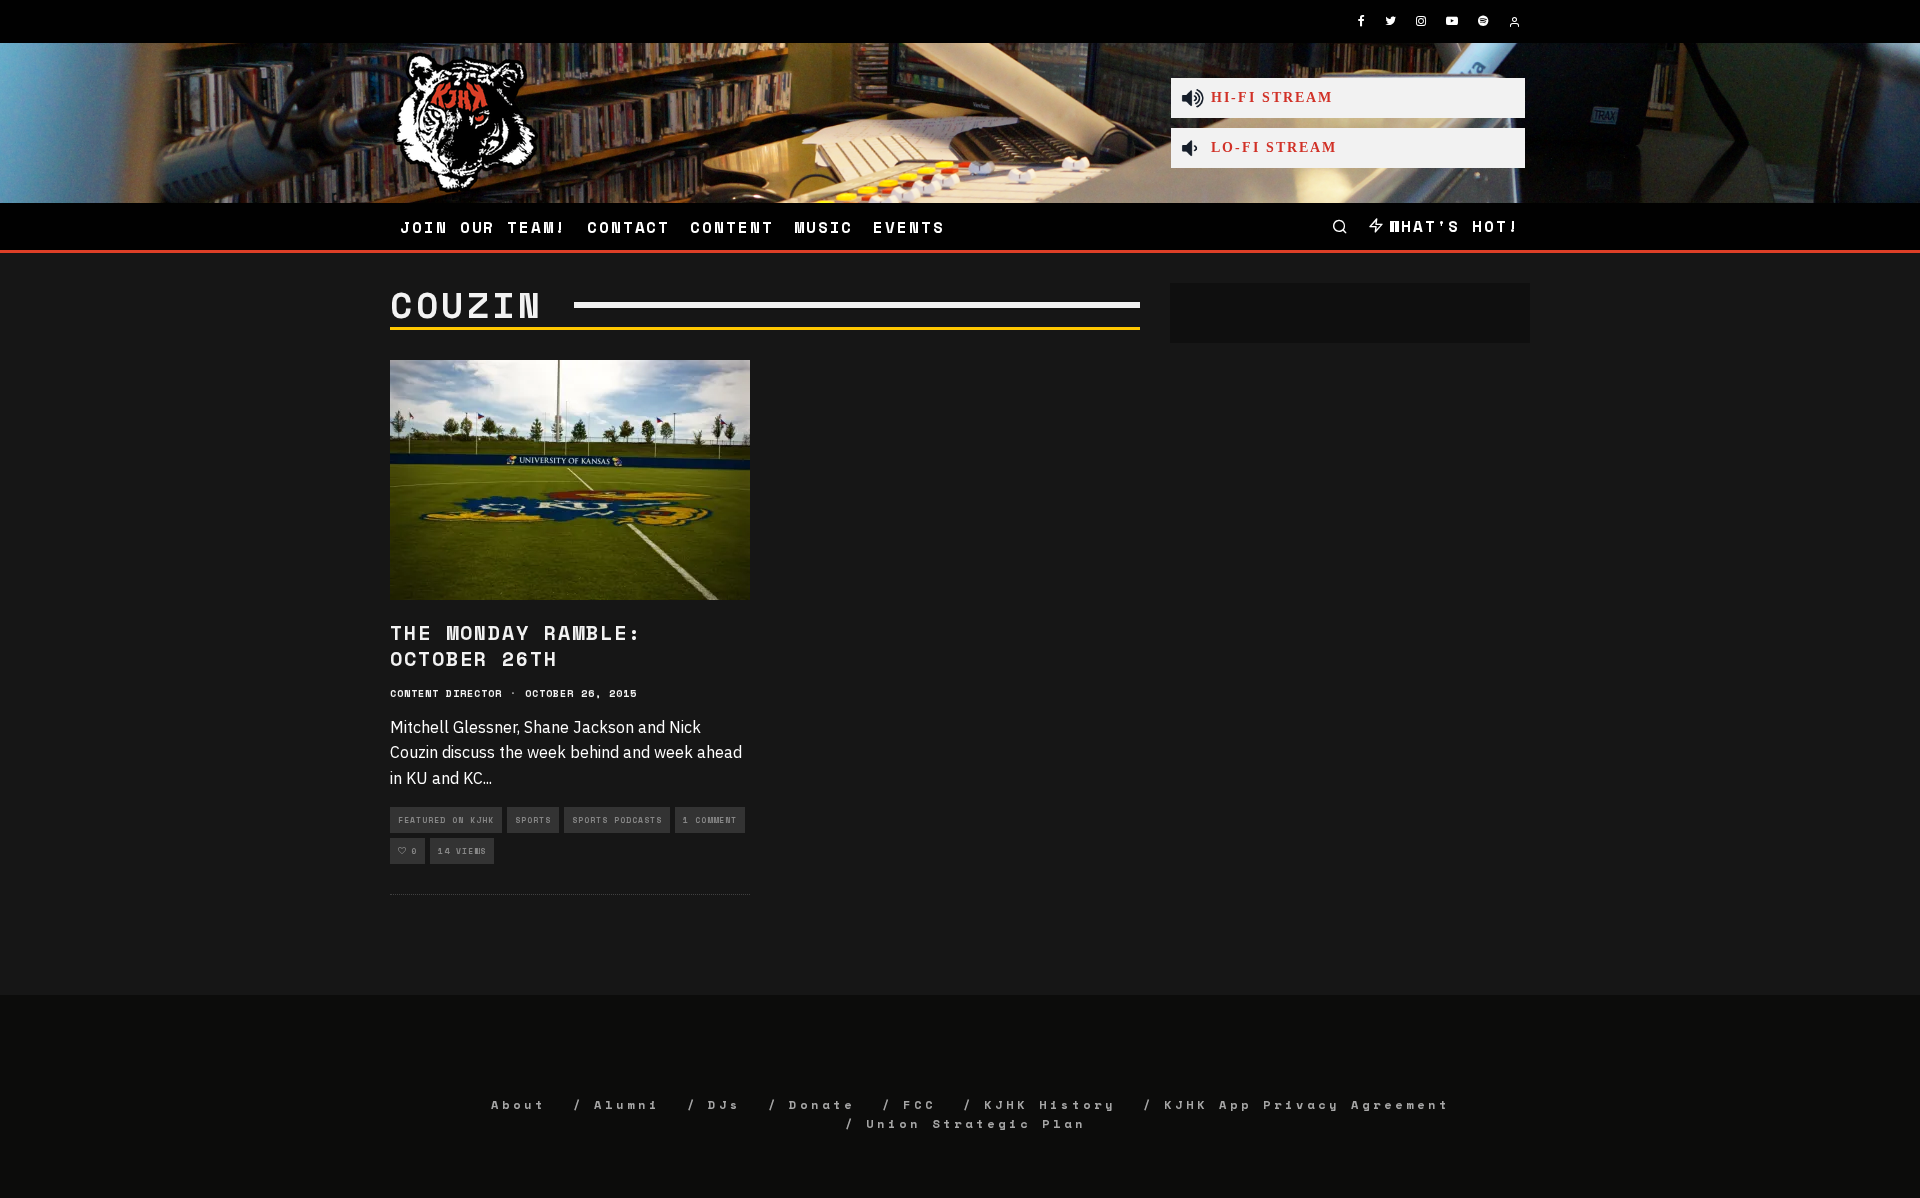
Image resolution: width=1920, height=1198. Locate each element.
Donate (822, 1104)
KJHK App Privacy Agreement (1307, 1104)
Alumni (627, 1104)
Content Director (446, 693)
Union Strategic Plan (976, 1123)
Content (731, 227)
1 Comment (710, 820)
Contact (628, 227)
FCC (919, 1104)
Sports (533, 820)
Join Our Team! (483, 227)
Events (909, 227)
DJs (724, 1104)
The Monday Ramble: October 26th (516, 645)
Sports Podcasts (617, 820)
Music (824, 227)
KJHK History (1050, 1104)
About (518, 1104)
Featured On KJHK (446, 820)
